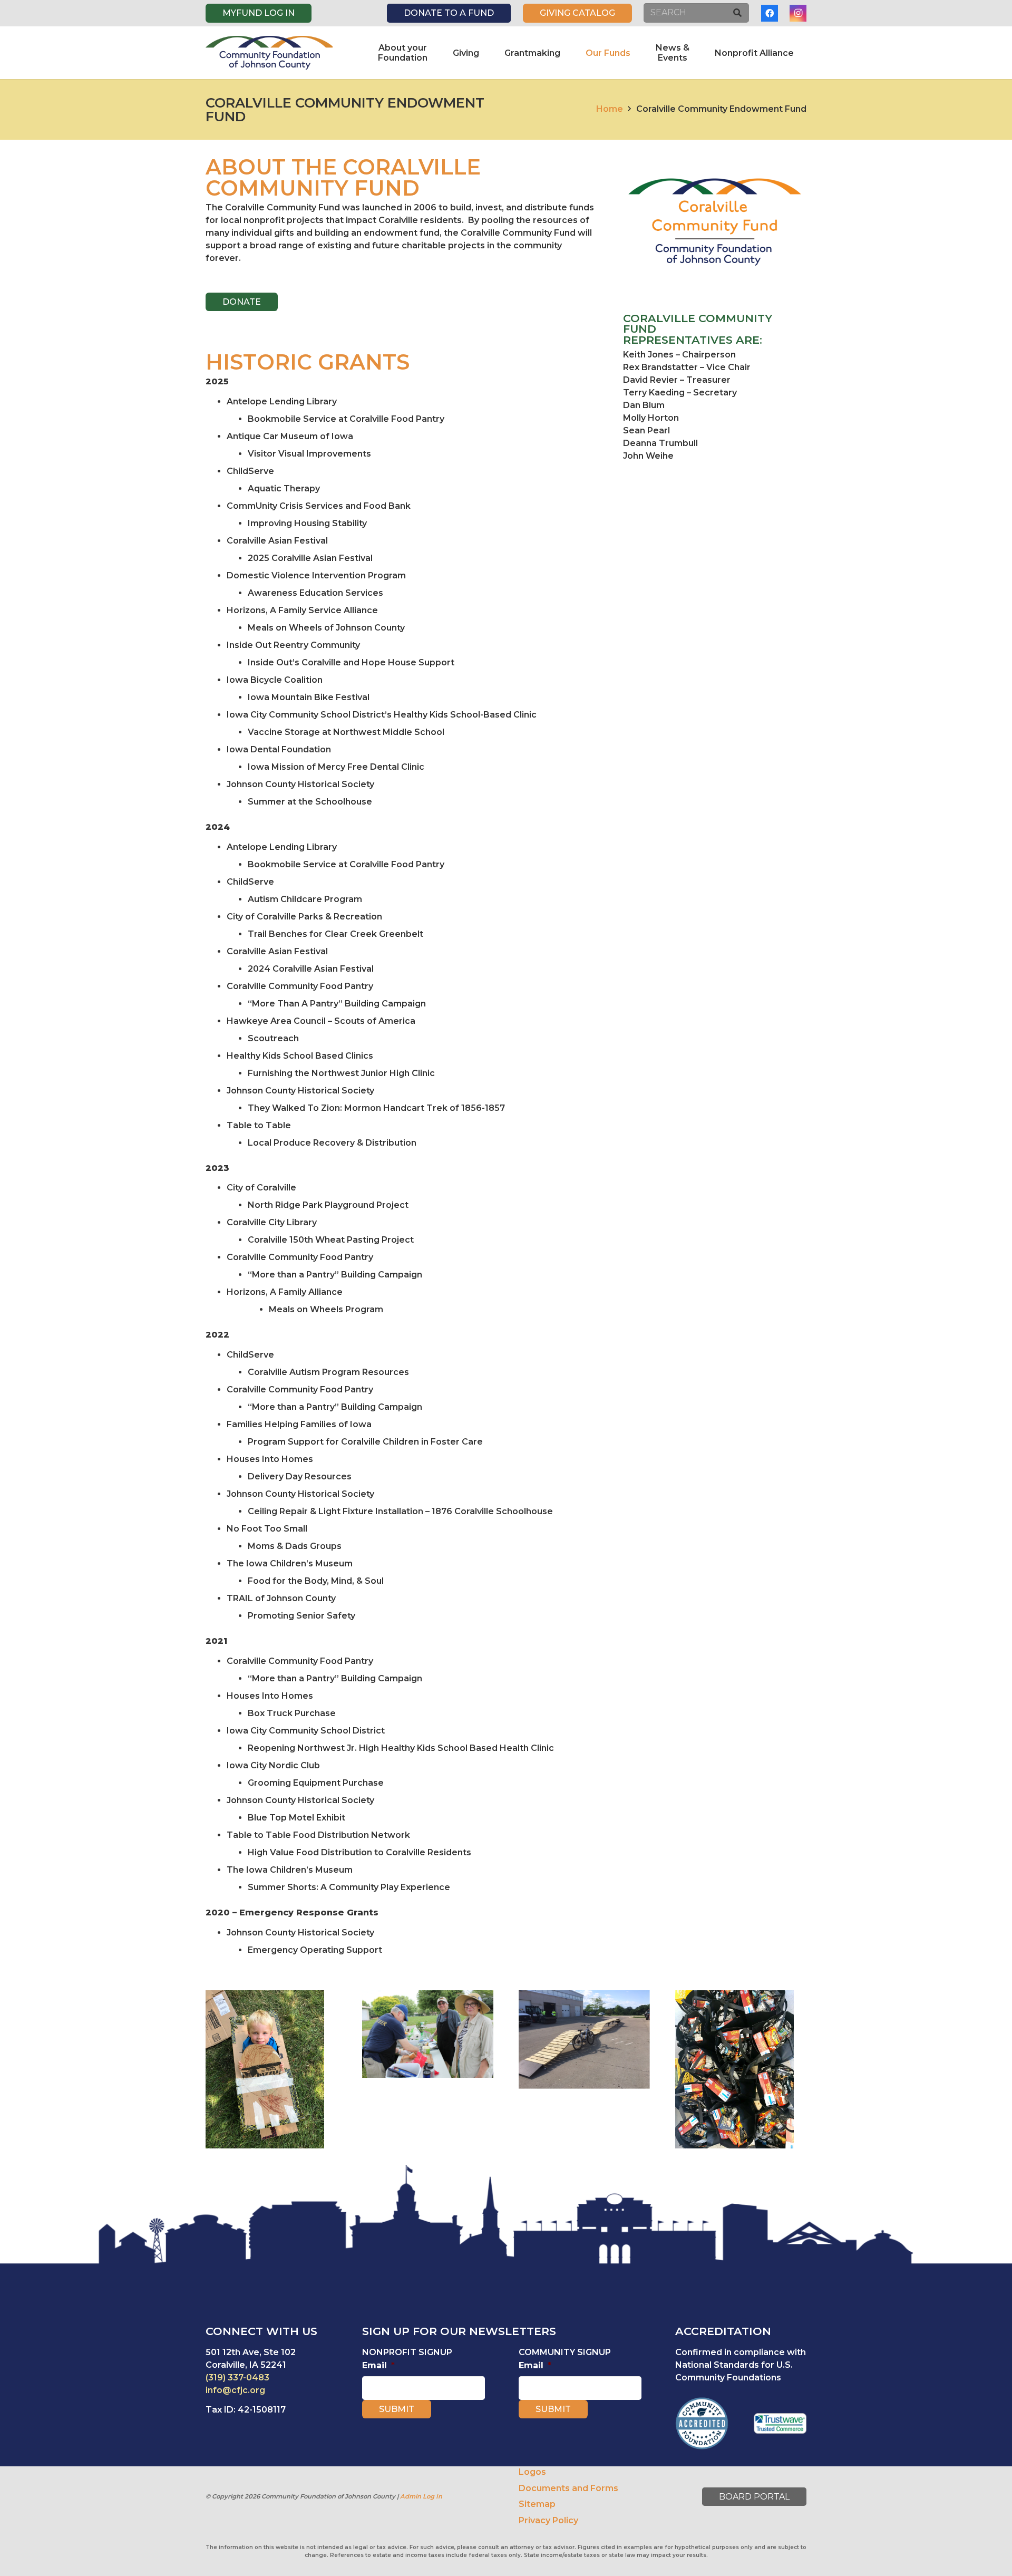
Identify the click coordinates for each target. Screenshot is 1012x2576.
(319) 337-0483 (237, 2378)
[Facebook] (770, 13)
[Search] (737, 13)
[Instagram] (798, 13)
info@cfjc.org (235, 2390)
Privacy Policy (548, 2520)
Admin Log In (421, 2496)
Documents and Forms (568, 2488)
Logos (532, 2472)
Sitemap (537, 2504)
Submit (397, 2409)
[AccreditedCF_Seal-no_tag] (702, 2423)
